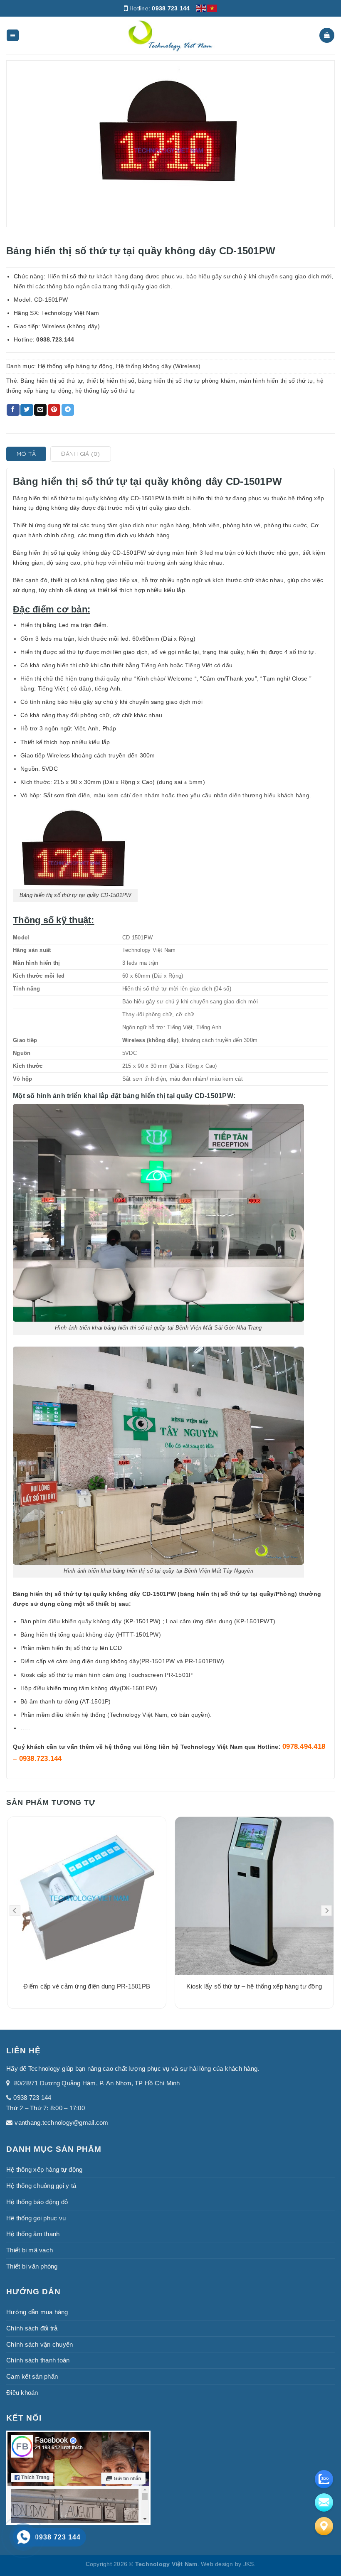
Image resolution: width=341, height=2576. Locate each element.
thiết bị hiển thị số (111, 381)
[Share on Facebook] (13, 410)
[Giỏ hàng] (327, 35)
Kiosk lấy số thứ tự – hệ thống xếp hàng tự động (254, 1986)
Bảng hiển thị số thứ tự (52, 381)
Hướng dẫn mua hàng (37, 2312)
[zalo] (324, 2479)
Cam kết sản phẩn (32, 2376)
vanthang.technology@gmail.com (61, 2122)
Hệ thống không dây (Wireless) (158, 366)
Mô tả (26, 454)
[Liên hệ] (324, 2526)
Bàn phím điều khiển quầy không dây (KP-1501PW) (91, 1621)
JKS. (250, 2564)
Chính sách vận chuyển (40, 2344)
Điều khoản (22, 2393)
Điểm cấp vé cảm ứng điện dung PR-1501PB (87, 1986)
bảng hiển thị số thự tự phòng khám (187, 381)
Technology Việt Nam (212, 1747)
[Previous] (15, 1911)
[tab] (26, 454)
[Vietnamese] (213, 8)
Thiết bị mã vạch (30, 2250)
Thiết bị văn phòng (32, 2266)
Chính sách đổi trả (32, 2328)
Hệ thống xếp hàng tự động (75, 366)
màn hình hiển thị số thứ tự (276, 381)
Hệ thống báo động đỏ (37, 2202)
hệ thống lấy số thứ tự (105, 391)
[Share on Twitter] (27, 410)
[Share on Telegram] (68, 410)
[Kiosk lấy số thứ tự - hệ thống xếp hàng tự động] (254, 1896)
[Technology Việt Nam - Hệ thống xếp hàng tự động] (170, 35)
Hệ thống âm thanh (33, 2234)
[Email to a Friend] (40, 410)
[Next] (326, 1911)
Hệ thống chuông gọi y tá (41, 2186)
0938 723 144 (171, 8)
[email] (324, 2502)
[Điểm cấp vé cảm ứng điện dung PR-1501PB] (87, 1896)
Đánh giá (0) (80, 454)
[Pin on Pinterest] (54, 410)
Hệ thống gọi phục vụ (36, 2218)
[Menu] (13, 36)
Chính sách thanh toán (38, 2360)
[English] (202, 8)
